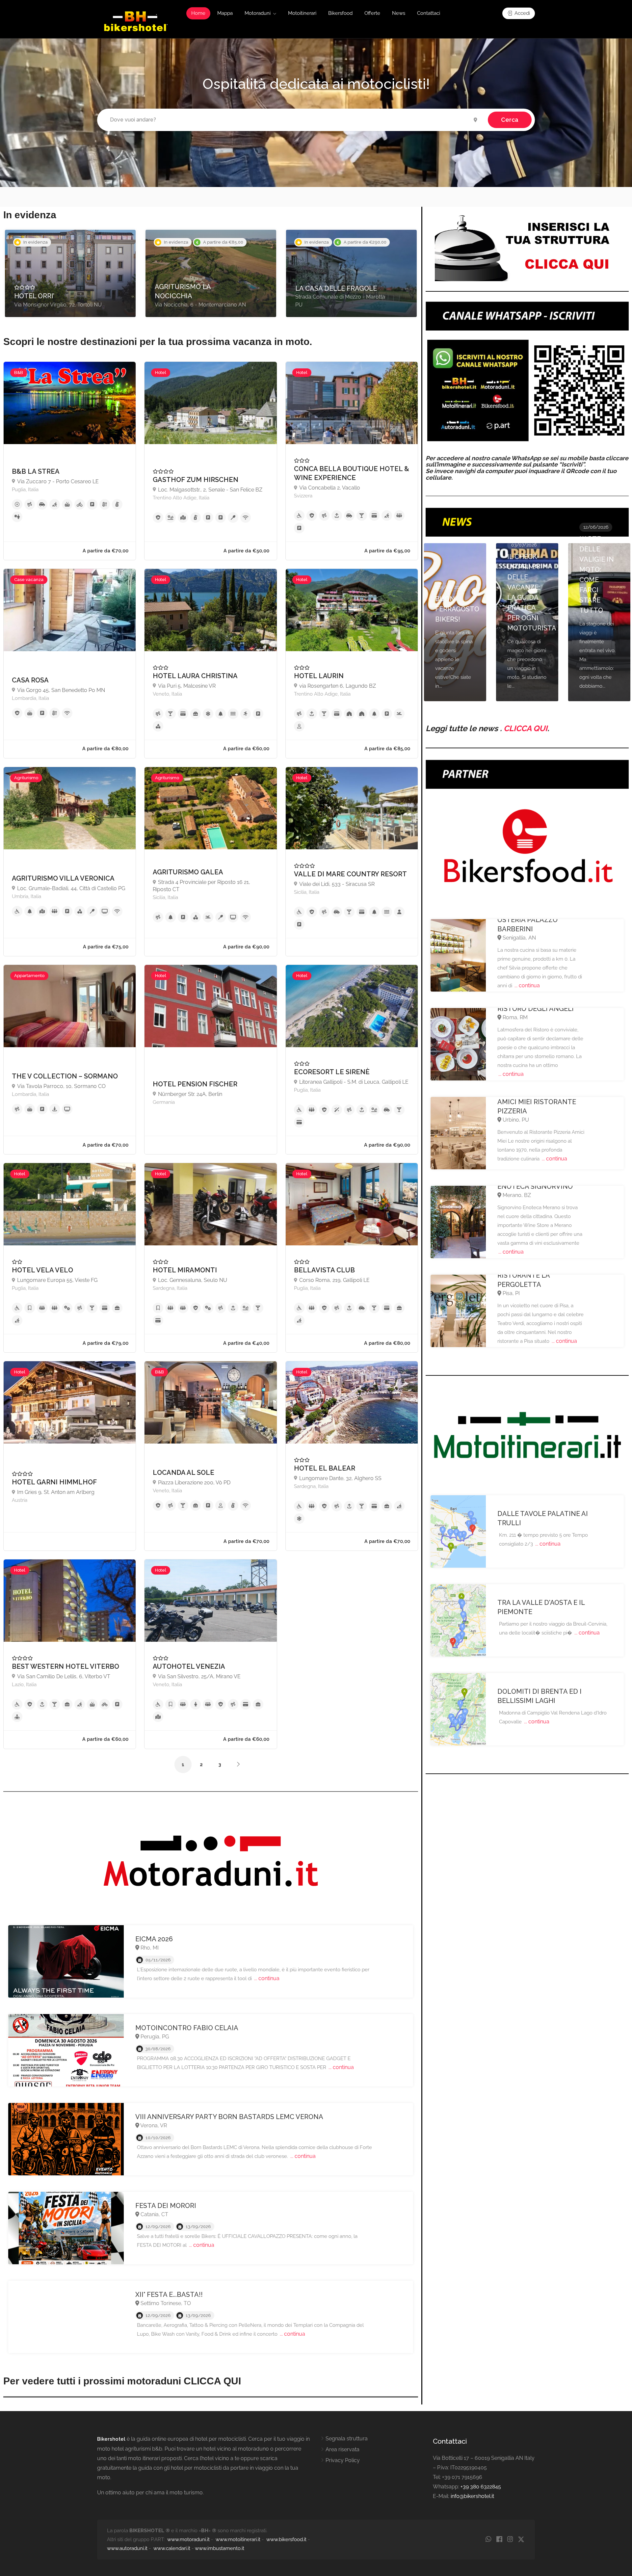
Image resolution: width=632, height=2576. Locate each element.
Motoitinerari (302, 13)
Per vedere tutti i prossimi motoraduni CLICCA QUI (122, 2381)
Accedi (522, 13)
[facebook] (499, 2540)
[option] (70, 273)
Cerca (510, 120)
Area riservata (342, 2449)
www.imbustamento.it (220, 2548)
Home (198, 13)
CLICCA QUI (526, 728)
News (399, 13)
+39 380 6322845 (481, 2487)
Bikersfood (340, 13)
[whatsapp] (488, 2540)
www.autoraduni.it (127, 2548)
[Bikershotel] (135, 21)
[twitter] (521, 2540)
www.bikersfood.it (286, 2539)
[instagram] (510, 2540)
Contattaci (429, 13)
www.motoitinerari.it (238, 2539)
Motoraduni (258, 13)
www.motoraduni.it (188, 2539)
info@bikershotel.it (472, 2496)
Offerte (372, 13)
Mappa (225, 13)
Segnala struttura (347, 2439)
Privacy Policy (343, 2460)
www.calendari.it (172, 2548)
